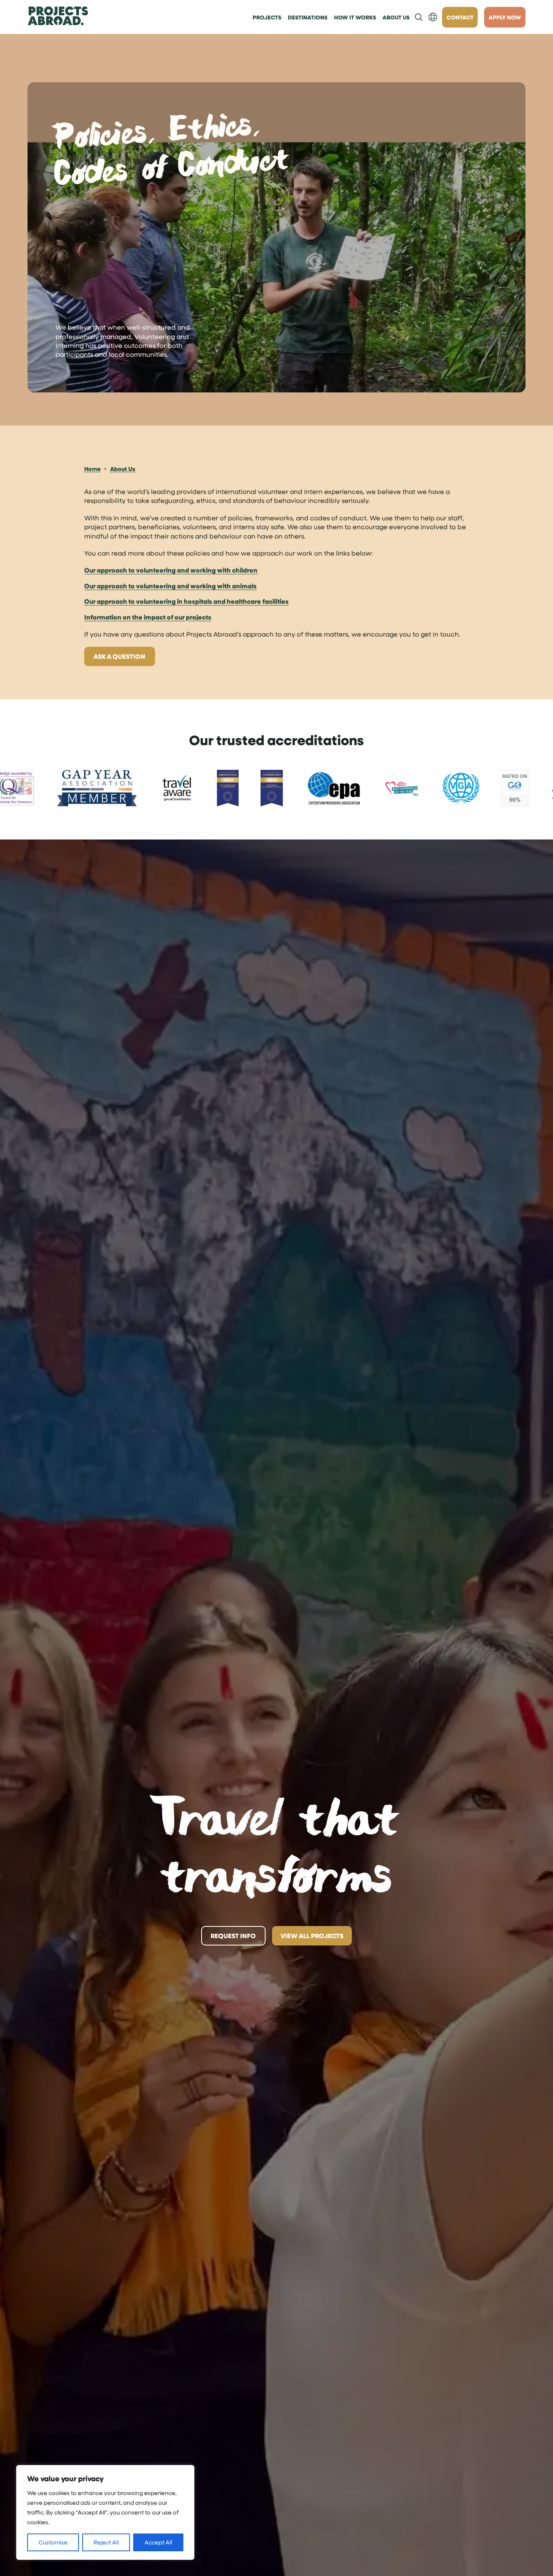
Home (93, 469)
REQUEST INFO (233, 1936)
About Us (123, 469)
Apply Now (505, 17)
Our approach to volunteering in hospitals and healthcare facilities (186, 601)
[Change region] (433, 17)
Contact (460, 17)
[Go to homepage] (58, 17)
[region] (105, 2512)
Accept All (158, 2542)
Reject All (106, 2542)
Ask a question (119, 656)
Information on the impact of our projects (148, 617)
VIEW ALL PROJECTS (312, 1936)
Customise (53, 2542)
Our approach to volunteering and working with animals (170, 586)
